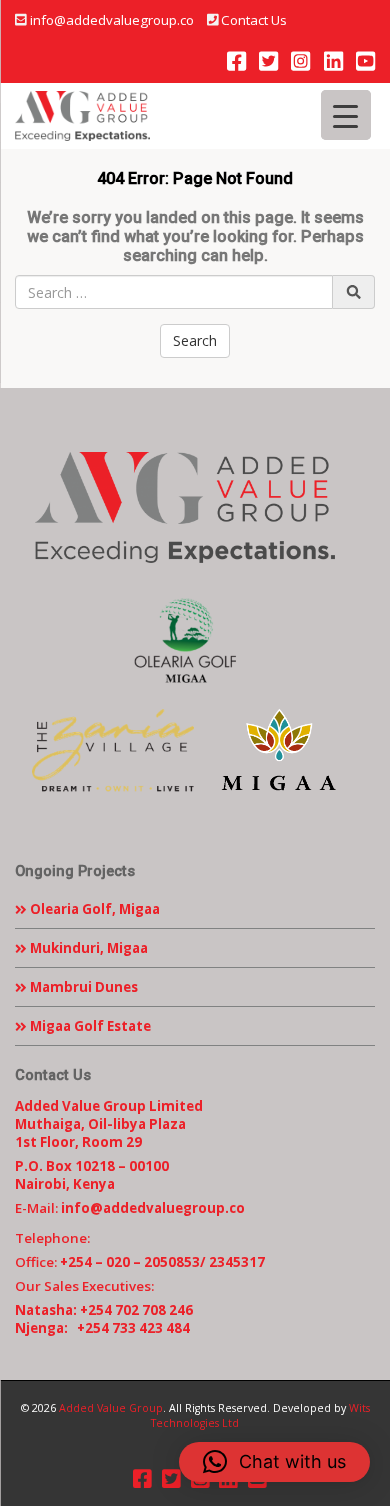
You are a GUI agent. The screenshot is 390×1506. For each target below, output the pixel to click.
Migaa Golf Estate (89, 1026)
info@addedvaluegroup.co (112, 20)
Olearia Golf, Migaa (93, 909)
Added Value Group (111, 1408)
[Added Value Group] (82, 116)
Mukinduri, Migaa (87, 948)
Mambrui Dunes (82, 987)
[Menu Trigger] (346, 115)
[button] (274, 1462)
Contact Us (254, 20)
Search (195, 340)
